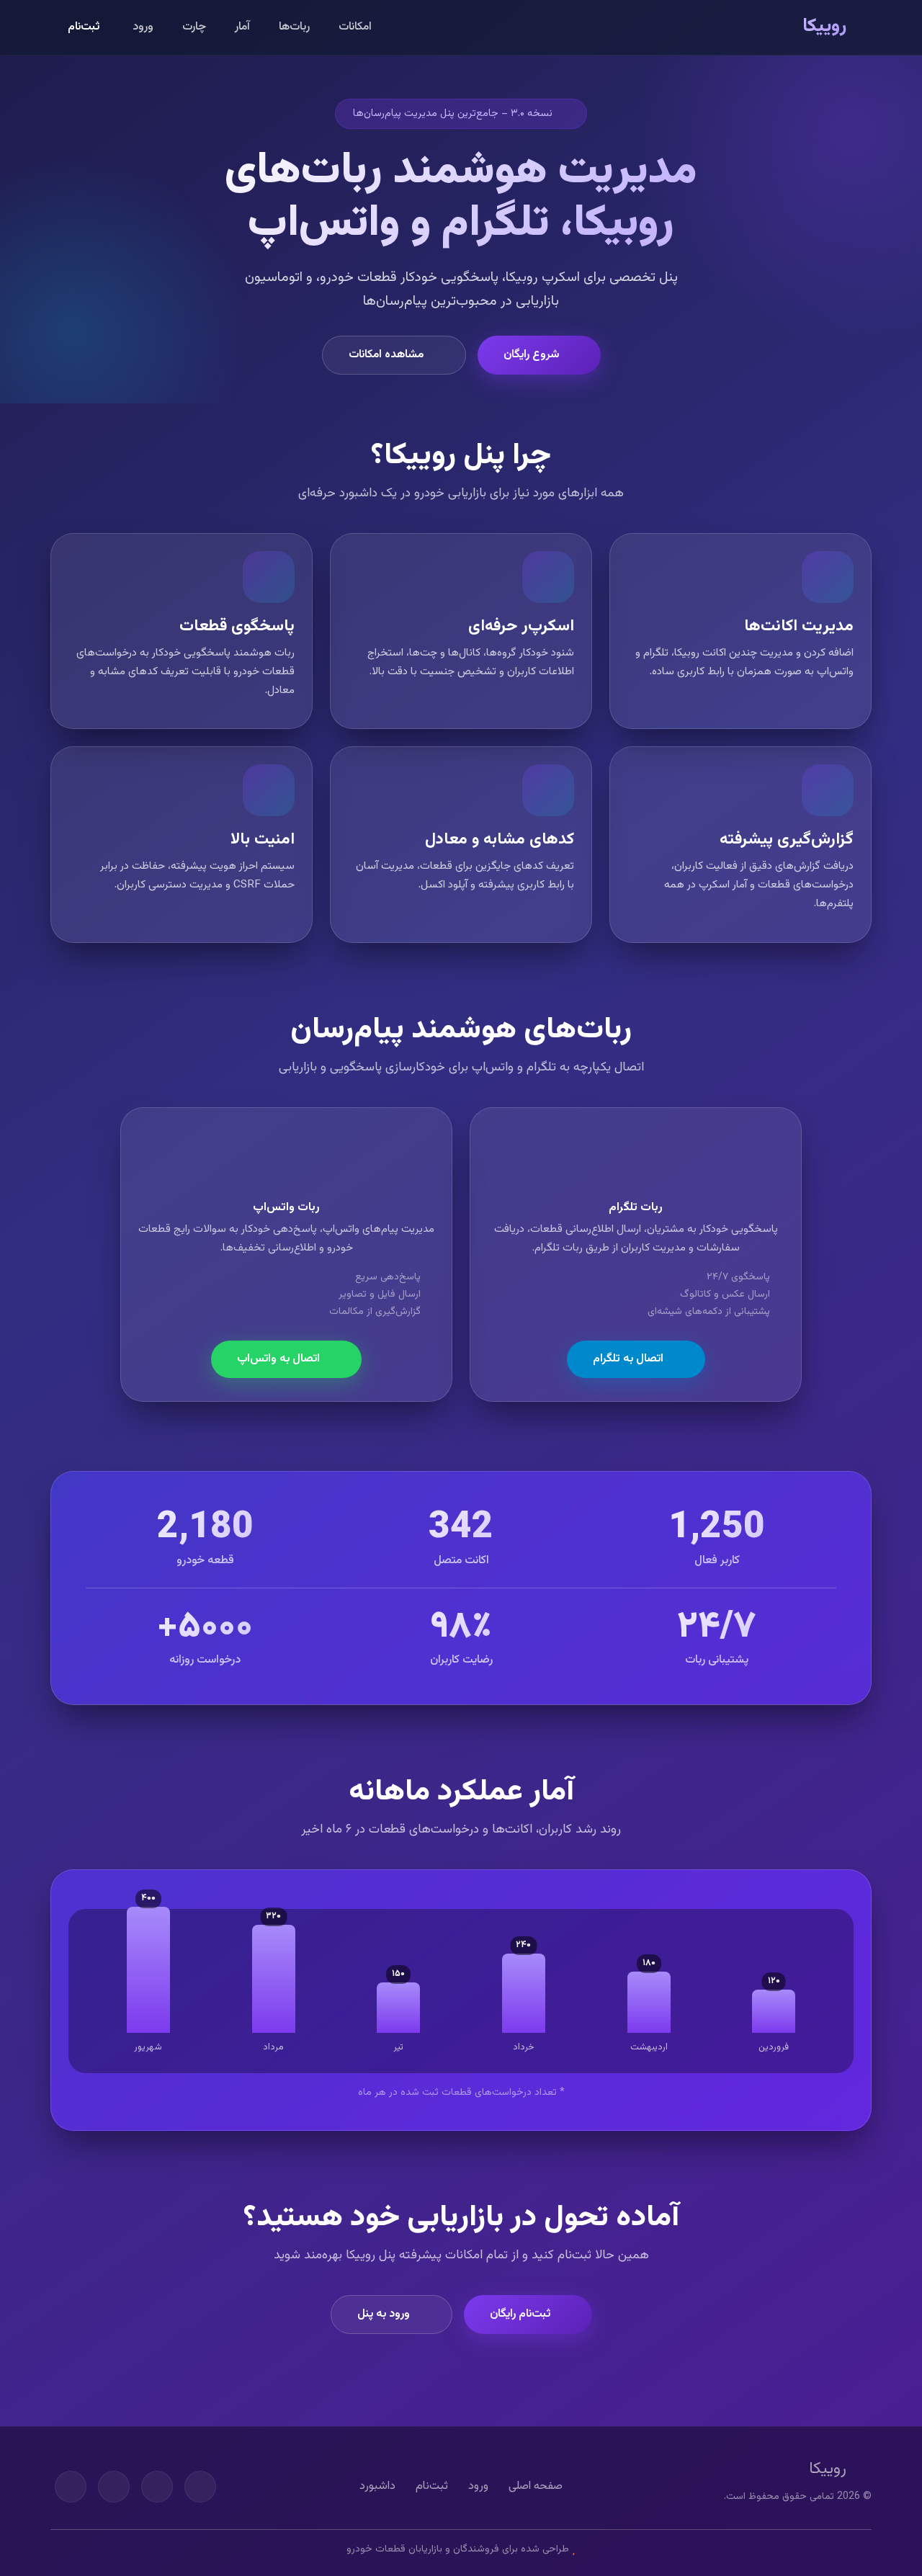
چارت (194, 27)
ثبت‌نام (84, 27)
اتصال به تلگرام (628, 1359)
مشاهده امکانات (386, 355)
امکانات (355, 27)
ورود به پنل (384, 2314)
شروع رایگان (531, 355)
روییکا (824, 27)
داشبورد (377, 2486)
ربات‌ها (294, 27)
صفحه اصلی (536, 2486)
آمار (242, 27)
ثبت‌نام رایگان (520, 2314)
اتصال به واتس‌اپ (278, 1359)
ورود (143, 27)
